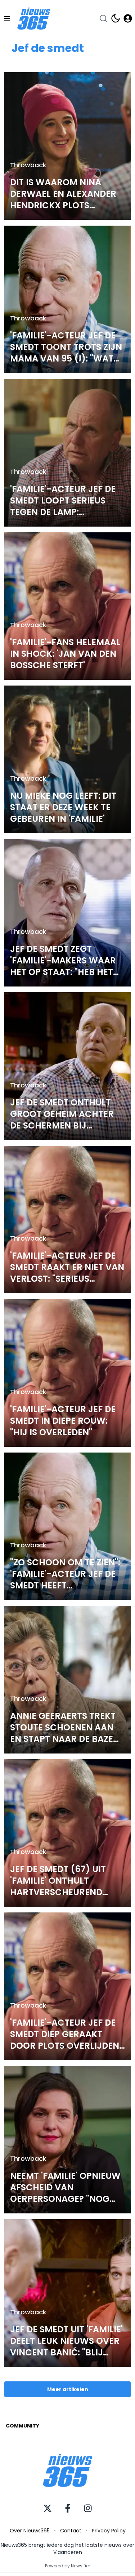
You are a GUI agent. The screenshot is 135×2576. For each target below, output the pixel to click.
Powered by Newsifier (67, 2566)
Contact (71, 2531)
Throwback (28, 165)
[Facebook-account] (68, 2508)
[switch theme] (116, 18)
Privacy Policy (109, 2531)
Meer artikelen (68, 2389)
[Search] (103, 18)
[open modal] (128, 18)
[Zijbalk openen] (7, 18)
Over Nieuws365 (30, 2531)
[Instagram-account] (88, 2508)
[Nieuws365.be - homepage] (34, 19)
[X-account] (48, 2508)
